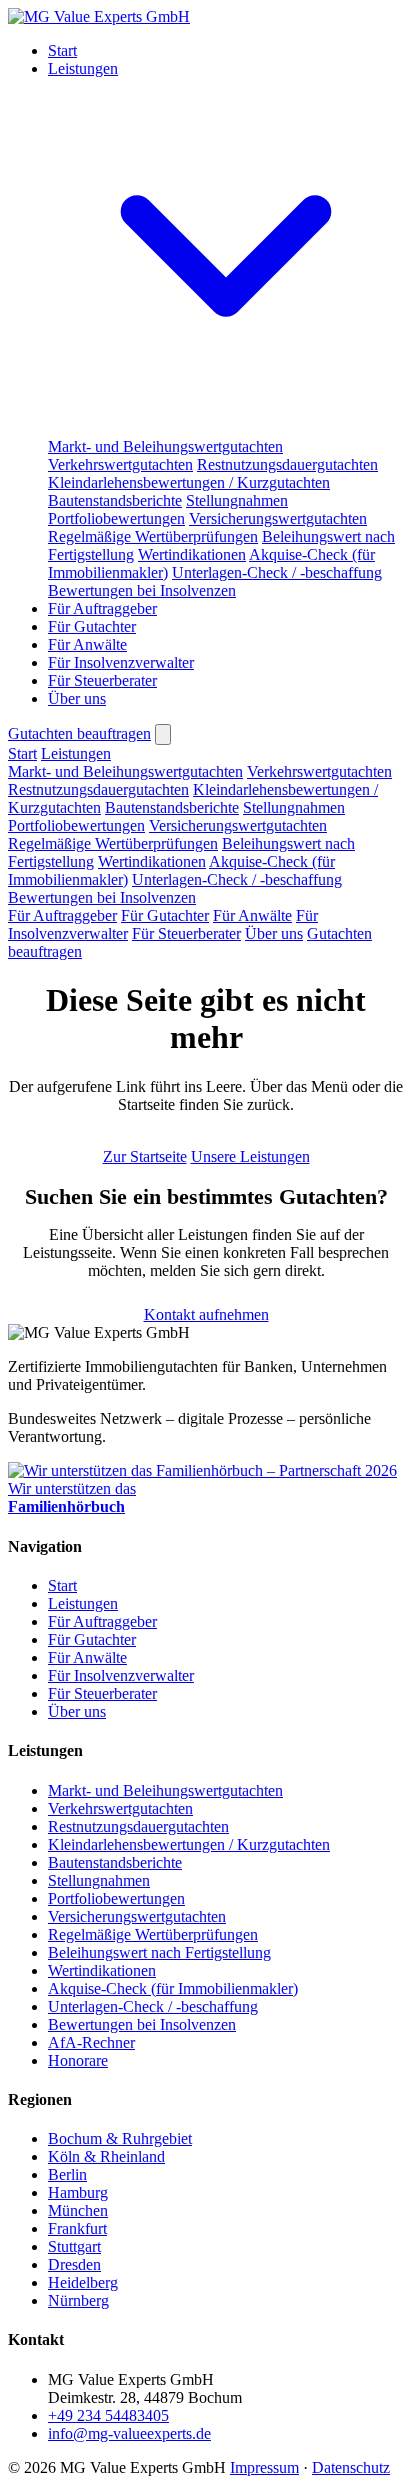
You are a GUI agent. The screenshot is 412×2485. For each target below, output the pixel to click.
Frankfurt (77, 2228)
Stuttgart (74, 2246)
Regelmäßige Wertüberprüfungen (153, 536)
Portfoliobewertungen (116, 518)
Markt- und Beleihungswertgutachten (165, 446)
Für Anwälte (87, 644)
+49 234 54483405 (108, 2415)
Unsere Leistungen (250, 1156)
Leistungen (76, 753)
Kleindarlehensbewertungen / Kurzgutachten (189, 482)
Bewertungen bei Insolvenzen (142, 590)
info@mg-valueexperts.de (129, 2433)
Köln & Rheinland (106, 2156)
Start (62, 50)
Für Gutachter (92, 626)
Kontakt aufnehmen (206, 1314)
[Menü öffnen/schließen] (163, 734)
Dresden (74, 2264)
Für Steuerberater (102, 680)
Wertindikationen (192, 554)
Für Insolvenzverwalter (121, 662)
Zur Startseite (145, 1156)
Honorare (78, 2060)
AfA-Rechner (91, 2042)
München (78, 2210)
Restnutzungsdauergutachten (287, 464)
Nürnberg (78, 2300)
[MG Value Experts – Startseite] (99, 16)
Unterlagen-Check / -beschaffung (277, 572)
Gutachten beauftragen (79, 733)
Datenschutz (351, 2467)
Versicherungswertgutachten (278, 518)
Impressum (264, 2467)
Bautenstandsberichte (115, 500)
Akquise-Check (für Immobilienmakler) (173, 1988)
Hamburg (78, 2192)
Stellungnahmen (237, 500)
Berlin (67, 2174)
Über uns (77, 698)
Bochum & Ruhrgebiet (120, 2138)
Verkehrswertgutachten (120, 464)
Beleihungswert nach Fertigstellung (159, 1952)
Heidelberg (83, 2282)
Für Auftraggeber (102, 608)
